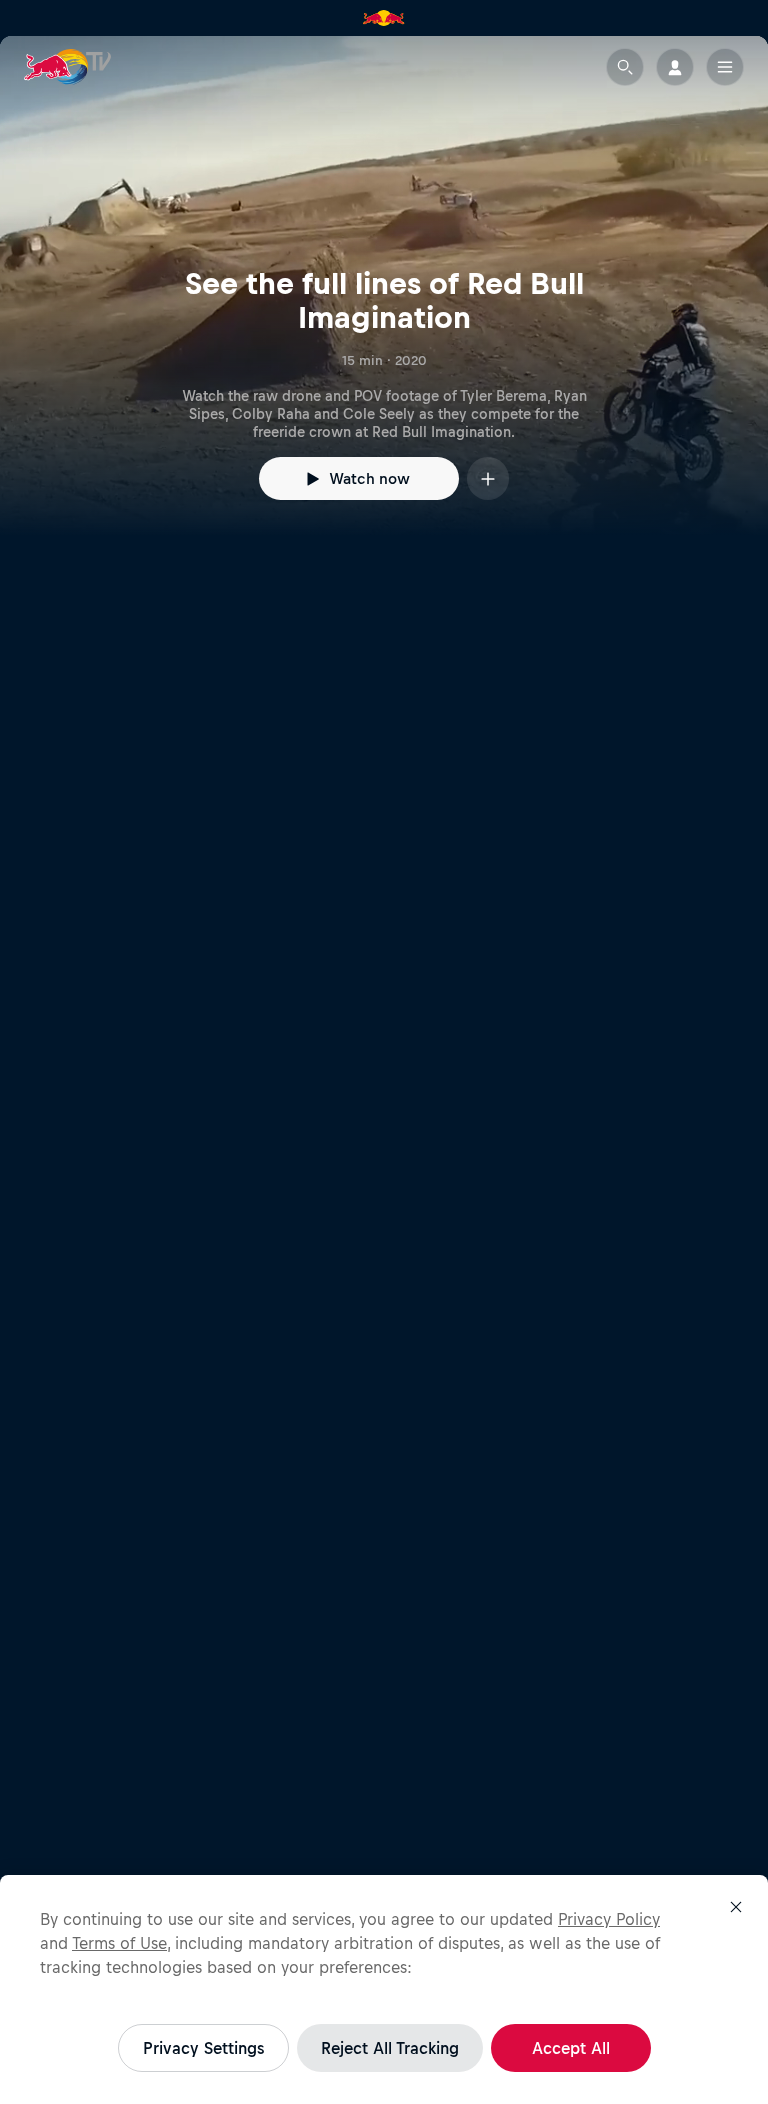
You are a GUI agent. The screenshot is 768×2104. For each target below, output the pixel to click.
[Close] (736, 1907)
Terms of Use (119, 1943)
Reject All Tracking (390, 2048)
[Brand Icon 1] (384, 18)
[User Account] (675, 67)
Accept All (571, 2048)
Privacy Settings (203, 2048)
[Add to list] (488, 478)
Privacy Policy (609, 1919)
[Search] (625, 67)
